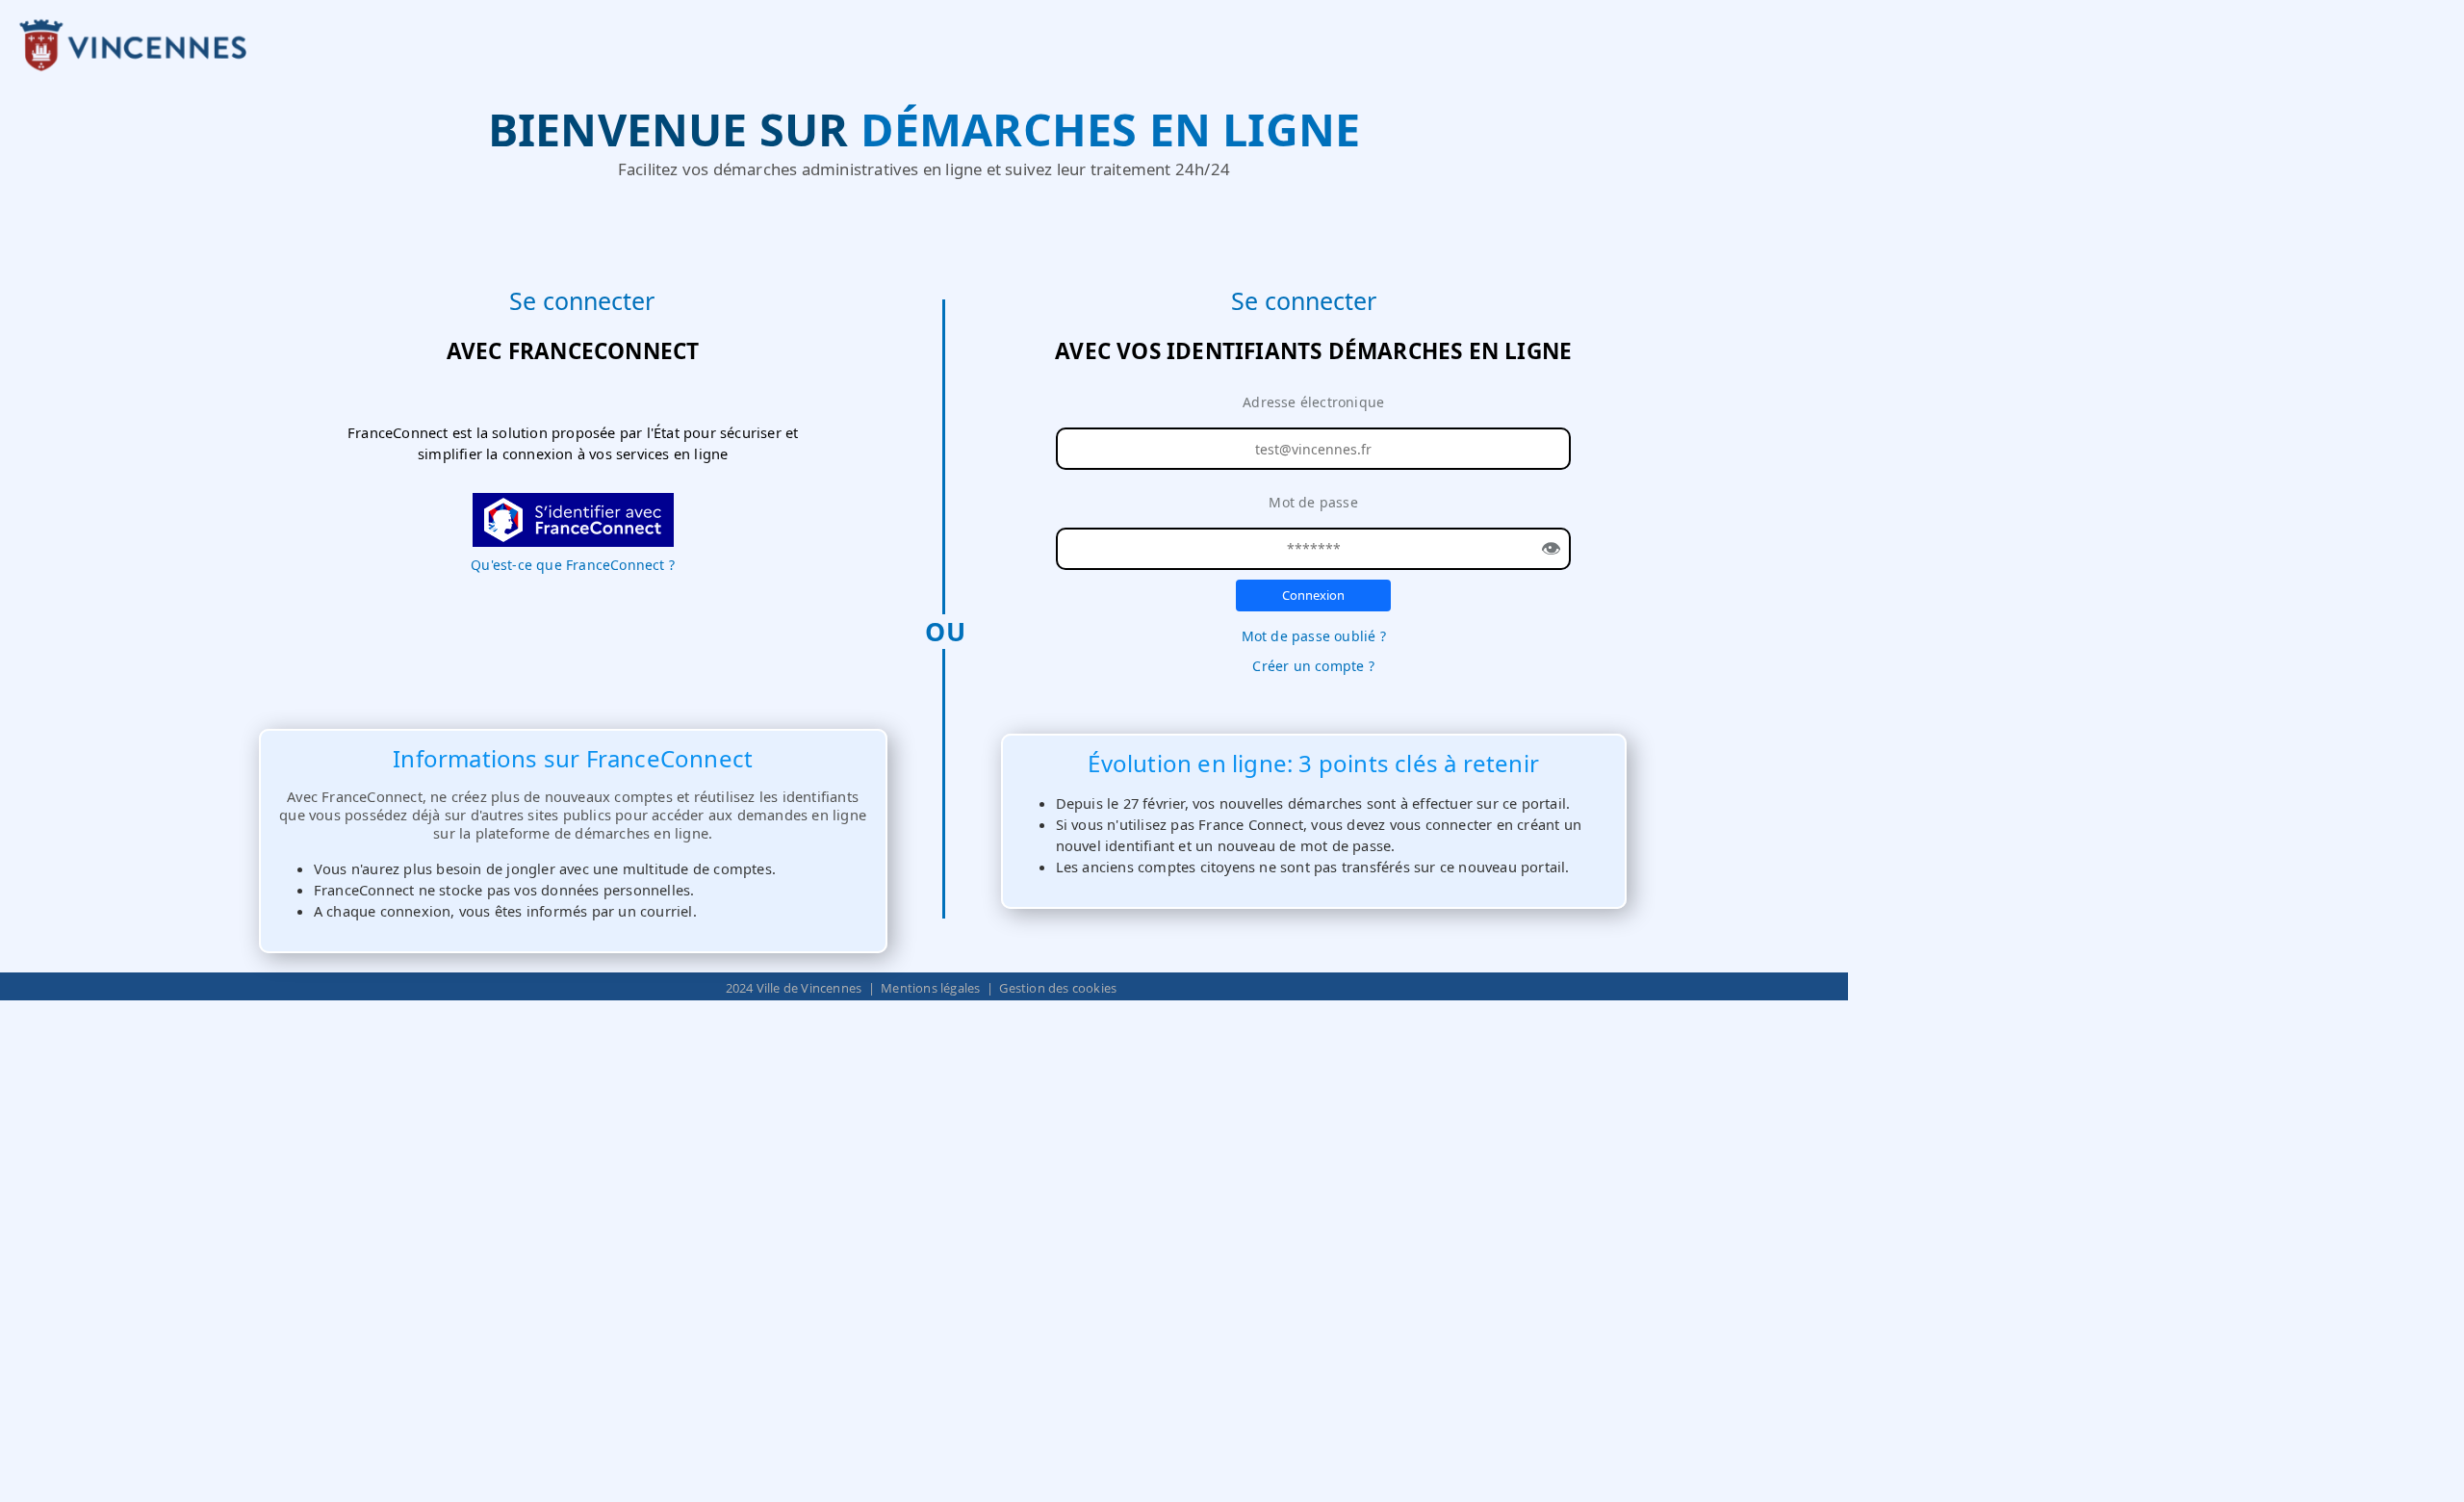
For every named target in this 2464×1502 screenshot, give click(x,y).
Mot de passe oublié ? (1314, 636)
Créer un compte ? (1313, 666)
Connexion (1313, 595)
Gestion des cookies (1058, 988)
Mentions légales (930, 988)
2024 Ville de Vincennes (794, 988)
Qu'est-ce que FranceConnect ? (573, 565)
